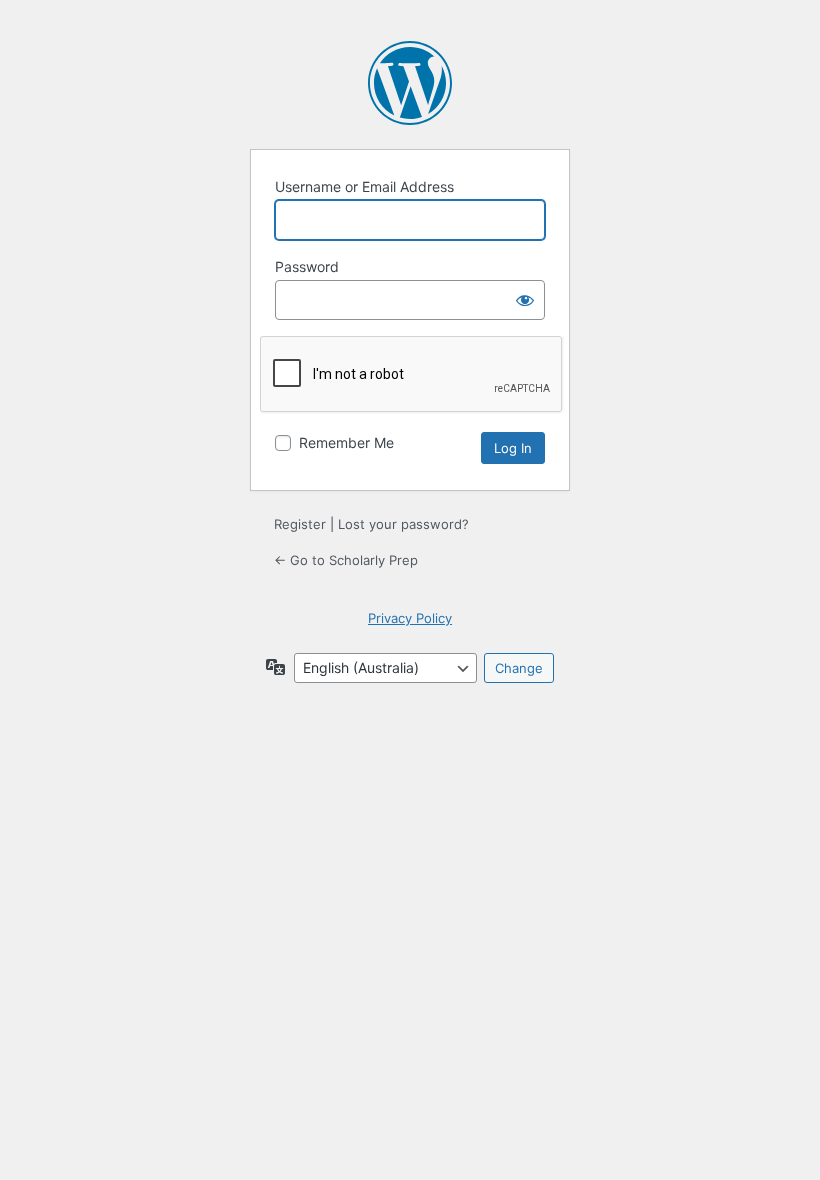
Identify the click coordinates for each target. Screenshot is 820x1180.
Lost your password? (403, 524)
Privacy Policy (410, 618)
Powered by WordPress (410, 83)
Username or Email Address (364, 186)
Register (300, 524)
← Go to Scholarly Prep (346, 560)
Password (307, 266)
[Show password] (525, 300)
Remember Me (346, 442)
